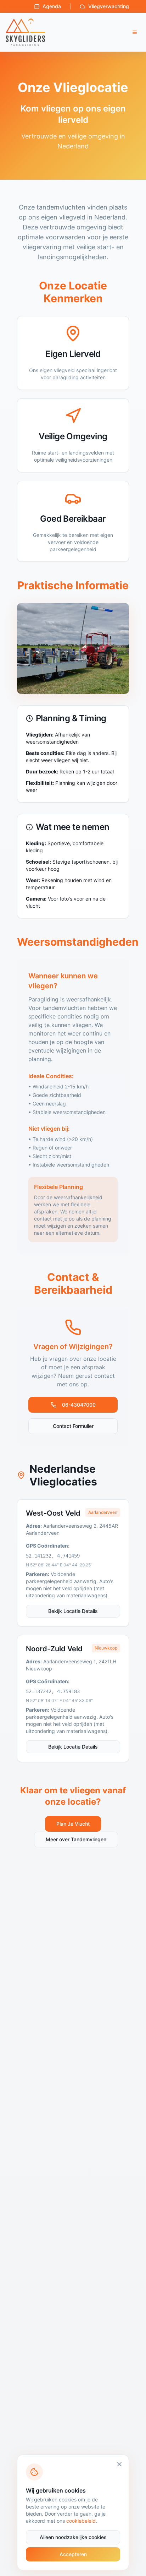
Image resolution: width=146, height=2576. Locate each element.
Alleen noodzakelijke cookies (73, 2537)
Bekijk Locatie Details (73, 1611)
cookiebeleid (81, 2521)
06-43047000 (79, 1405)
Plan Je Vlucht (73, 1824)
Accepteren (73, 2554)
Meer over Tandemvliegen (76, 1839)
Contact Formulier (73, 1426)
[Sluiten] (119, 2464)
